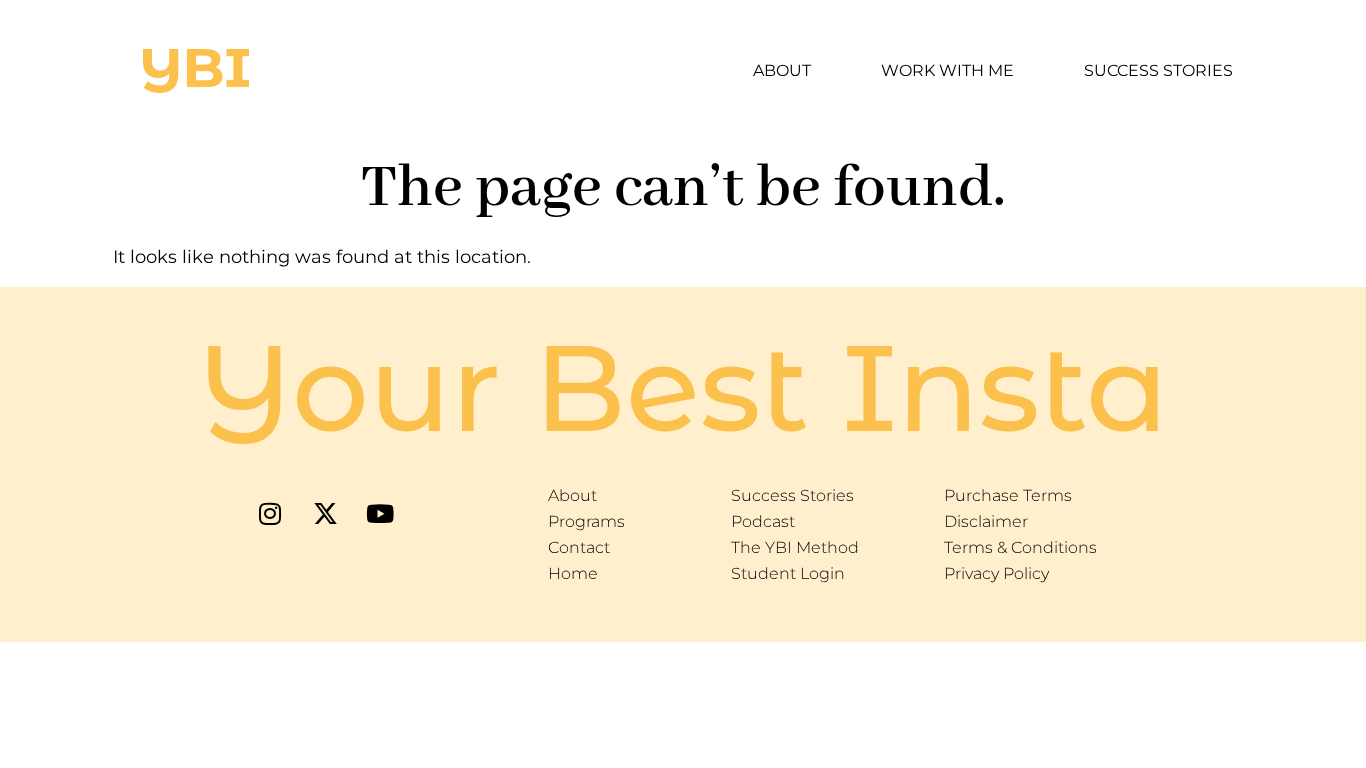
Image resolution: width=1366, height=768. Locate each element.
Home (573, 573)
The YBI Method (795, 547)
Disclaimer (986, 521)
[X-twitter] (325, 513)
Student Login (788, 573)
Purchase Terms (1008, 495)
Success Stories (1158, 70)
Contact (579, 547)
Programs (586, 521)
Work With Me (947, 70)
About (782, 70)
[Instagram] (270, 513)
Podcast (763, 521)
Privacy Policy (996, 573)
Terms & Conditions (1020, 547)
